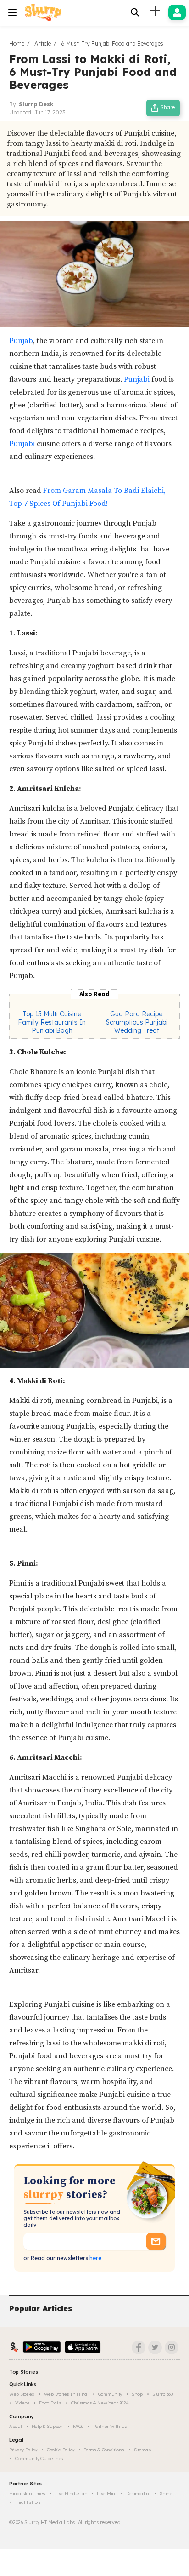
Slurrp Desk (36, 104)
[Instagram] (172, 2347)
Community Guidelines (39, 2459)
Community (110, 2394)
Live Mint (106, 2493)
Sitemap (142, 2450)
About (16, 2426)
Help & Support (48, 2426)
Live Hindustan (71, 2493)
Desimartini (138, 2493)
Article (43, 43)
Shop (137, 2394)
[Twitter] (155, 2347)
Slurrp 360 (163, 2394)
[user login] (177, 12)
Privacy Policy (23, 2450)
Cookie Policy (61, 2450)
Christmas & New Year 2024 (100, 2403)
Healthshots (28, 2502)
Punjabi (137, 379)
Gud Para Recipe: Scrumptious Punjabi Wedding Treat (137, 1022)
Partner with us (110, 2426)
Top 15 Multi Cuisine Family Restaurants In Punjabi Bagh (52, 1022)
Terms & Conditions (104, 2450)
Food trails (50, 2403)
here (95, 2258)
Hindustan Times (27, 2493)
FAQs (78, 2426)
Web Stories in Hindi (66, 2394)
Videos (22, 2403)
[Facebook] (139, 2347)
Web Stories (22, 2394)
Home (17, 43)
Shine (166, 2493)
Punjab (21, 341)
